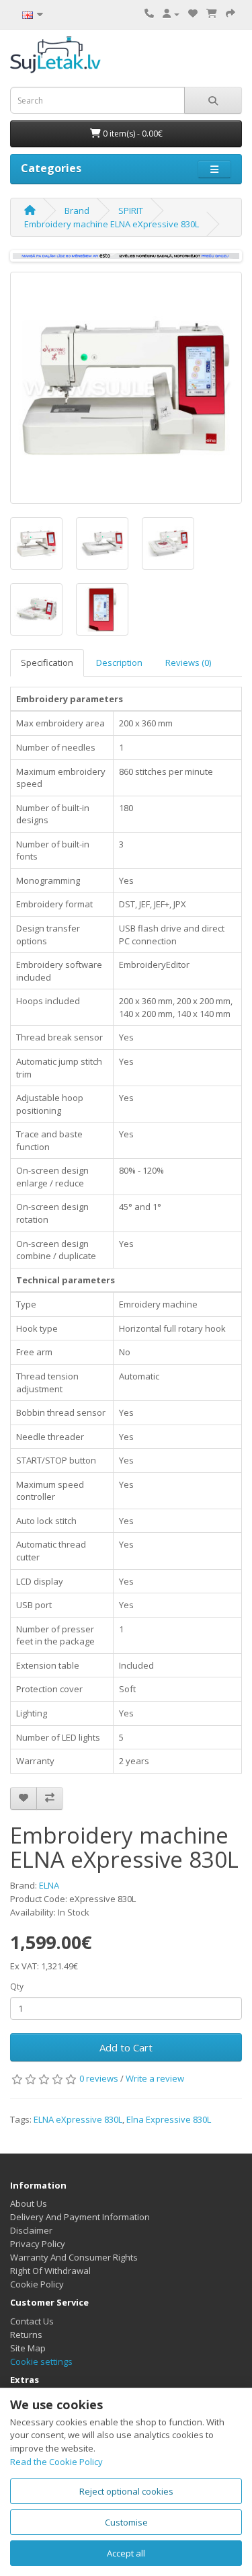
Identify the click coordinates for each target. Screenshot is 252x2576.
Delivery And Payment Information (80, 2217)
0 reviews (99, 2078)
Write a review (155, 2078)
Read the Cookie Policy (56, 2462)
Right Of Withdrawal (50, 2271)
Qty (17, 1986)
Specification (47, 662)
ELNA (49, 1885)
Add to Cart (126, 2047)
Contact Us (32, 2321)
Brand (77, 211)
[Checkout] (230, 13)
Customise (126, 2522)
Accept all (126, 2553)
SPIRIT (131, 211)
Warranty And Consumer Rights (74, 2257)
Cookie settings (41, 2361)
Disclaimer (31, 2230)
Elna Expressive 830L (169, 2119)
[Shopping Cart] (212, 13)
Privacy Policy (38, 2244)
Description (119, 662)
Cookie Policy (37, 2284)
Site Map (28, 2348)
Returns (26, 2335)
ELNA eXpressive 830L (78, 2119)
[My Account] (171, 13)
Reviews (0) (188, 662)
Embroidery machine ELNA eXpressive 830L (112, 224)
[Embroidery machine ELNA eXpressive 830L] (126, 388)
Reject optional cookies (126, 2491)
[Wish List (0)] (193, 13)
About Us (29, 2203)
